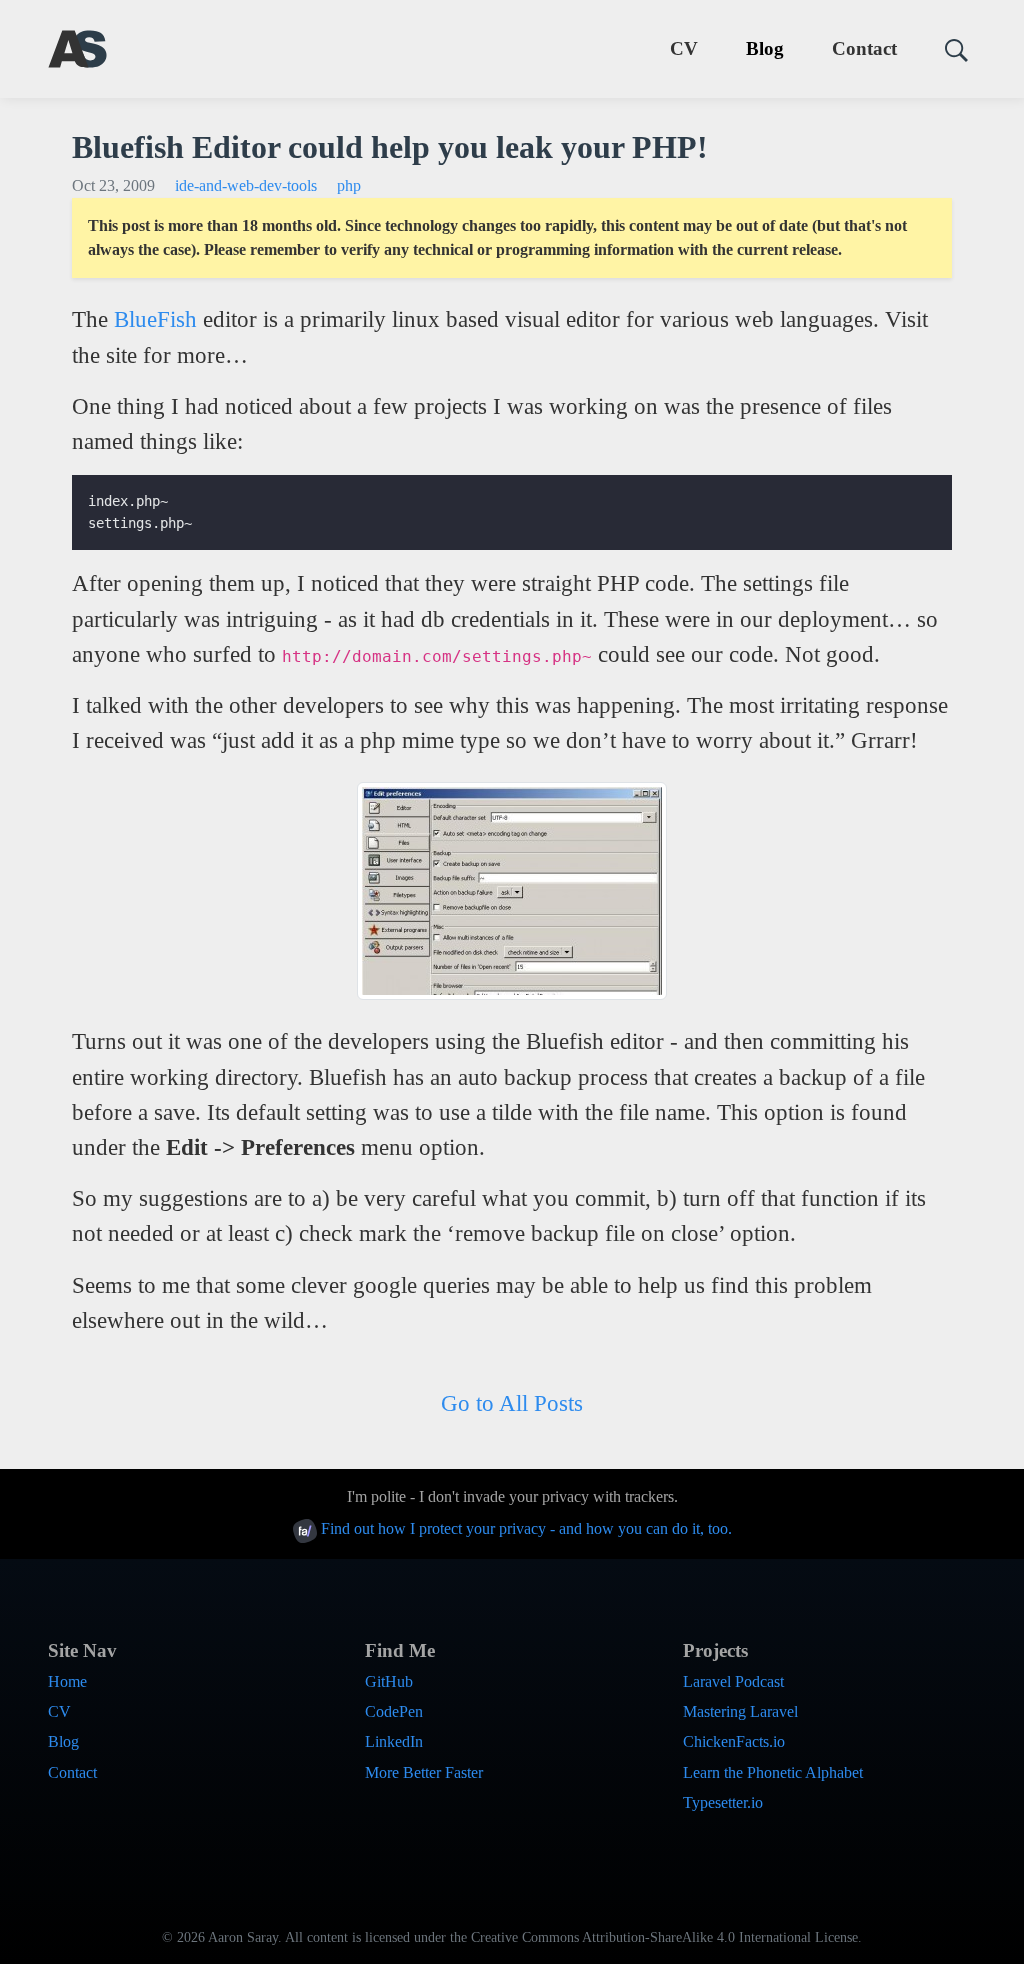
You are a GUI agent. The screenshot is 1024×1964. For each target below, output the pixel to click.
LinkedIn (394, 1741)
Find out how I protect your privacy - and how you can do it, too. (524, 1528)
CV (684, 48)
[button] (948, 49)
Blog (765, 48)
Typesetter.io (723, 1802)
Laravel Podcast (733, 1681)
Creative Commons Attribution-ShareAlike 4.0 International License (664, 1937)
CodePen (394, 1711)
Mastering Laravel (740, 1711)
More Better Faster (424, 1772)
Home (67, 1681)
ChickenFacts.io (734, 1741)
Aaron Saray (243, 1937)
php (349, 185)
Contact (864, 48)
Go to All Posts (512, 1403)
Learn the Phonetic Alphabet (773, 1772)
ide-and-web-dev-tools (246, 185)
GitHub (389, 1681)
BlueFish (155, 319)
